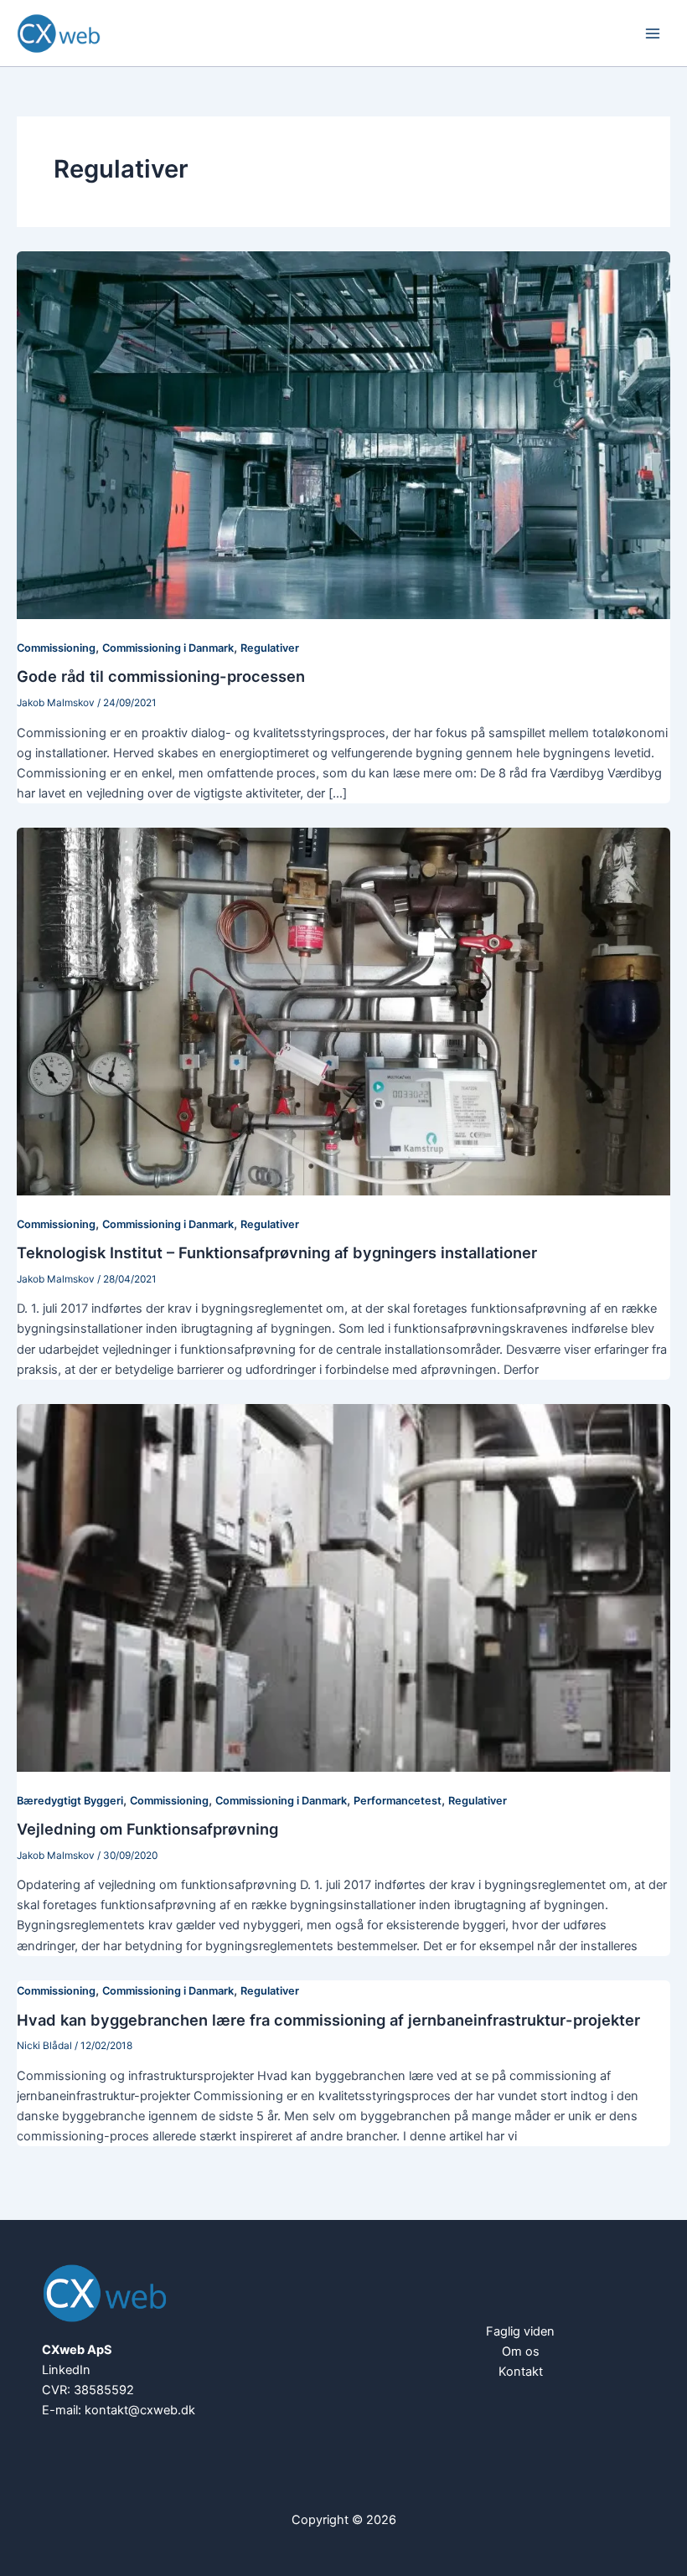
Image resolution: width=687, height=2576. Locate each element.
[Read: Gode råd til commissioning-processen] (343, 434)
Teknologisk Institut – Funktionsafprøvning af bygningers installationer (277, 1252)
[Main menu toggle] (653, 34)
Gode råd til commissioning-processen (161, 676)
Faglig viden (520, 2331)
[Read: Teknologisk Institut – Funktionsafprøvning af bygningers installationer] (343, 1010)
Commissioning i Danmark (168, 648)
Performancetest (398, 1801)
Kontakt (521, 2372)
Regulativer (270, 648)
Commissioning (56, 648)
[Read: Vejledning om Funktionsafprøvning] (343, 1587)
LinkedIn (66, 2370)
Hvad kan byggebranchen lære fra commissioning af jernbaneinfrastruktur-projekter (328, 2020)
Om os (521, 2351)
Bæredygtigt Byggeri (70, 1801)
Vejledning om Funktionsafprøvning (147, 1829)
